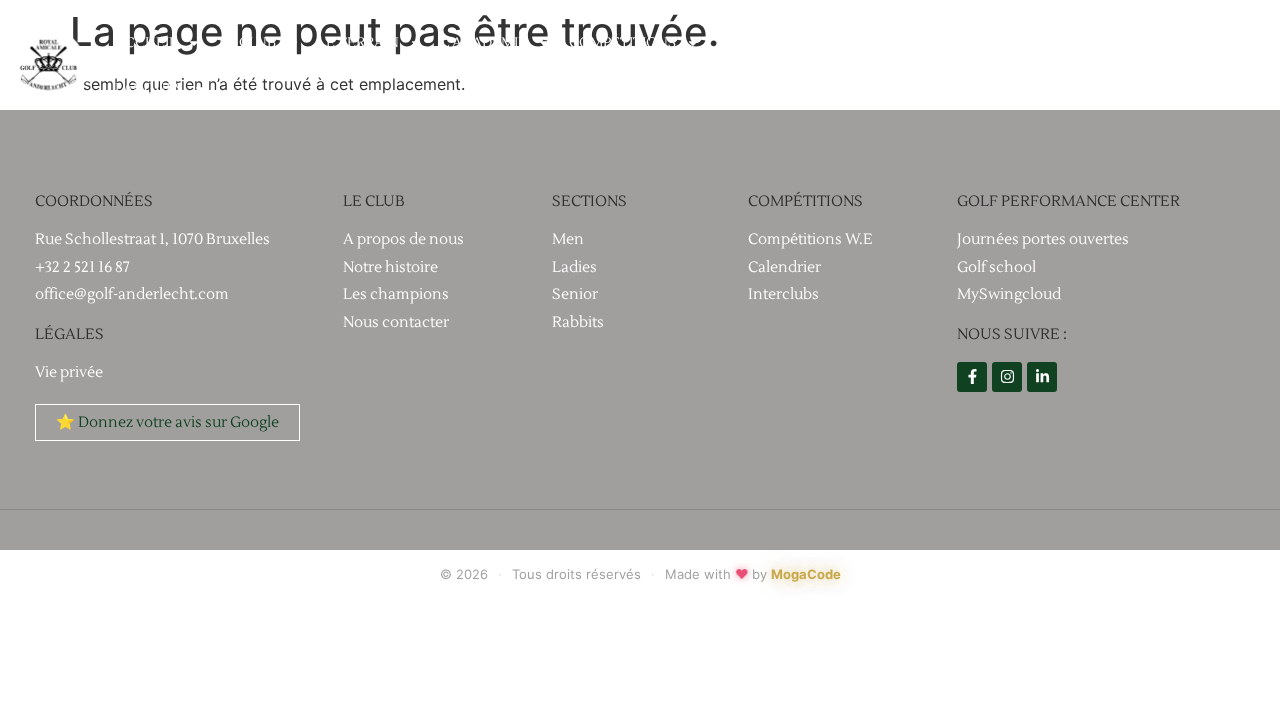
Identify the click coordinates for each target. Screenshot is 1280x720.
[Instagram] (1007, 377)
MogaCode (806, 574)
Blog (849, 43)
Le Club (247, 43)
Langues (149, 89)
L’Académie (484, 43)
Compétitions (622, 43)
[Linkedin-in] (1042, 377)
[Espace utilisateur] (1251, 66)
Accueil (146, 43)
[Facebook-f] (972, 377)
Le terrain (358, 43)
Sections (753, 43)
